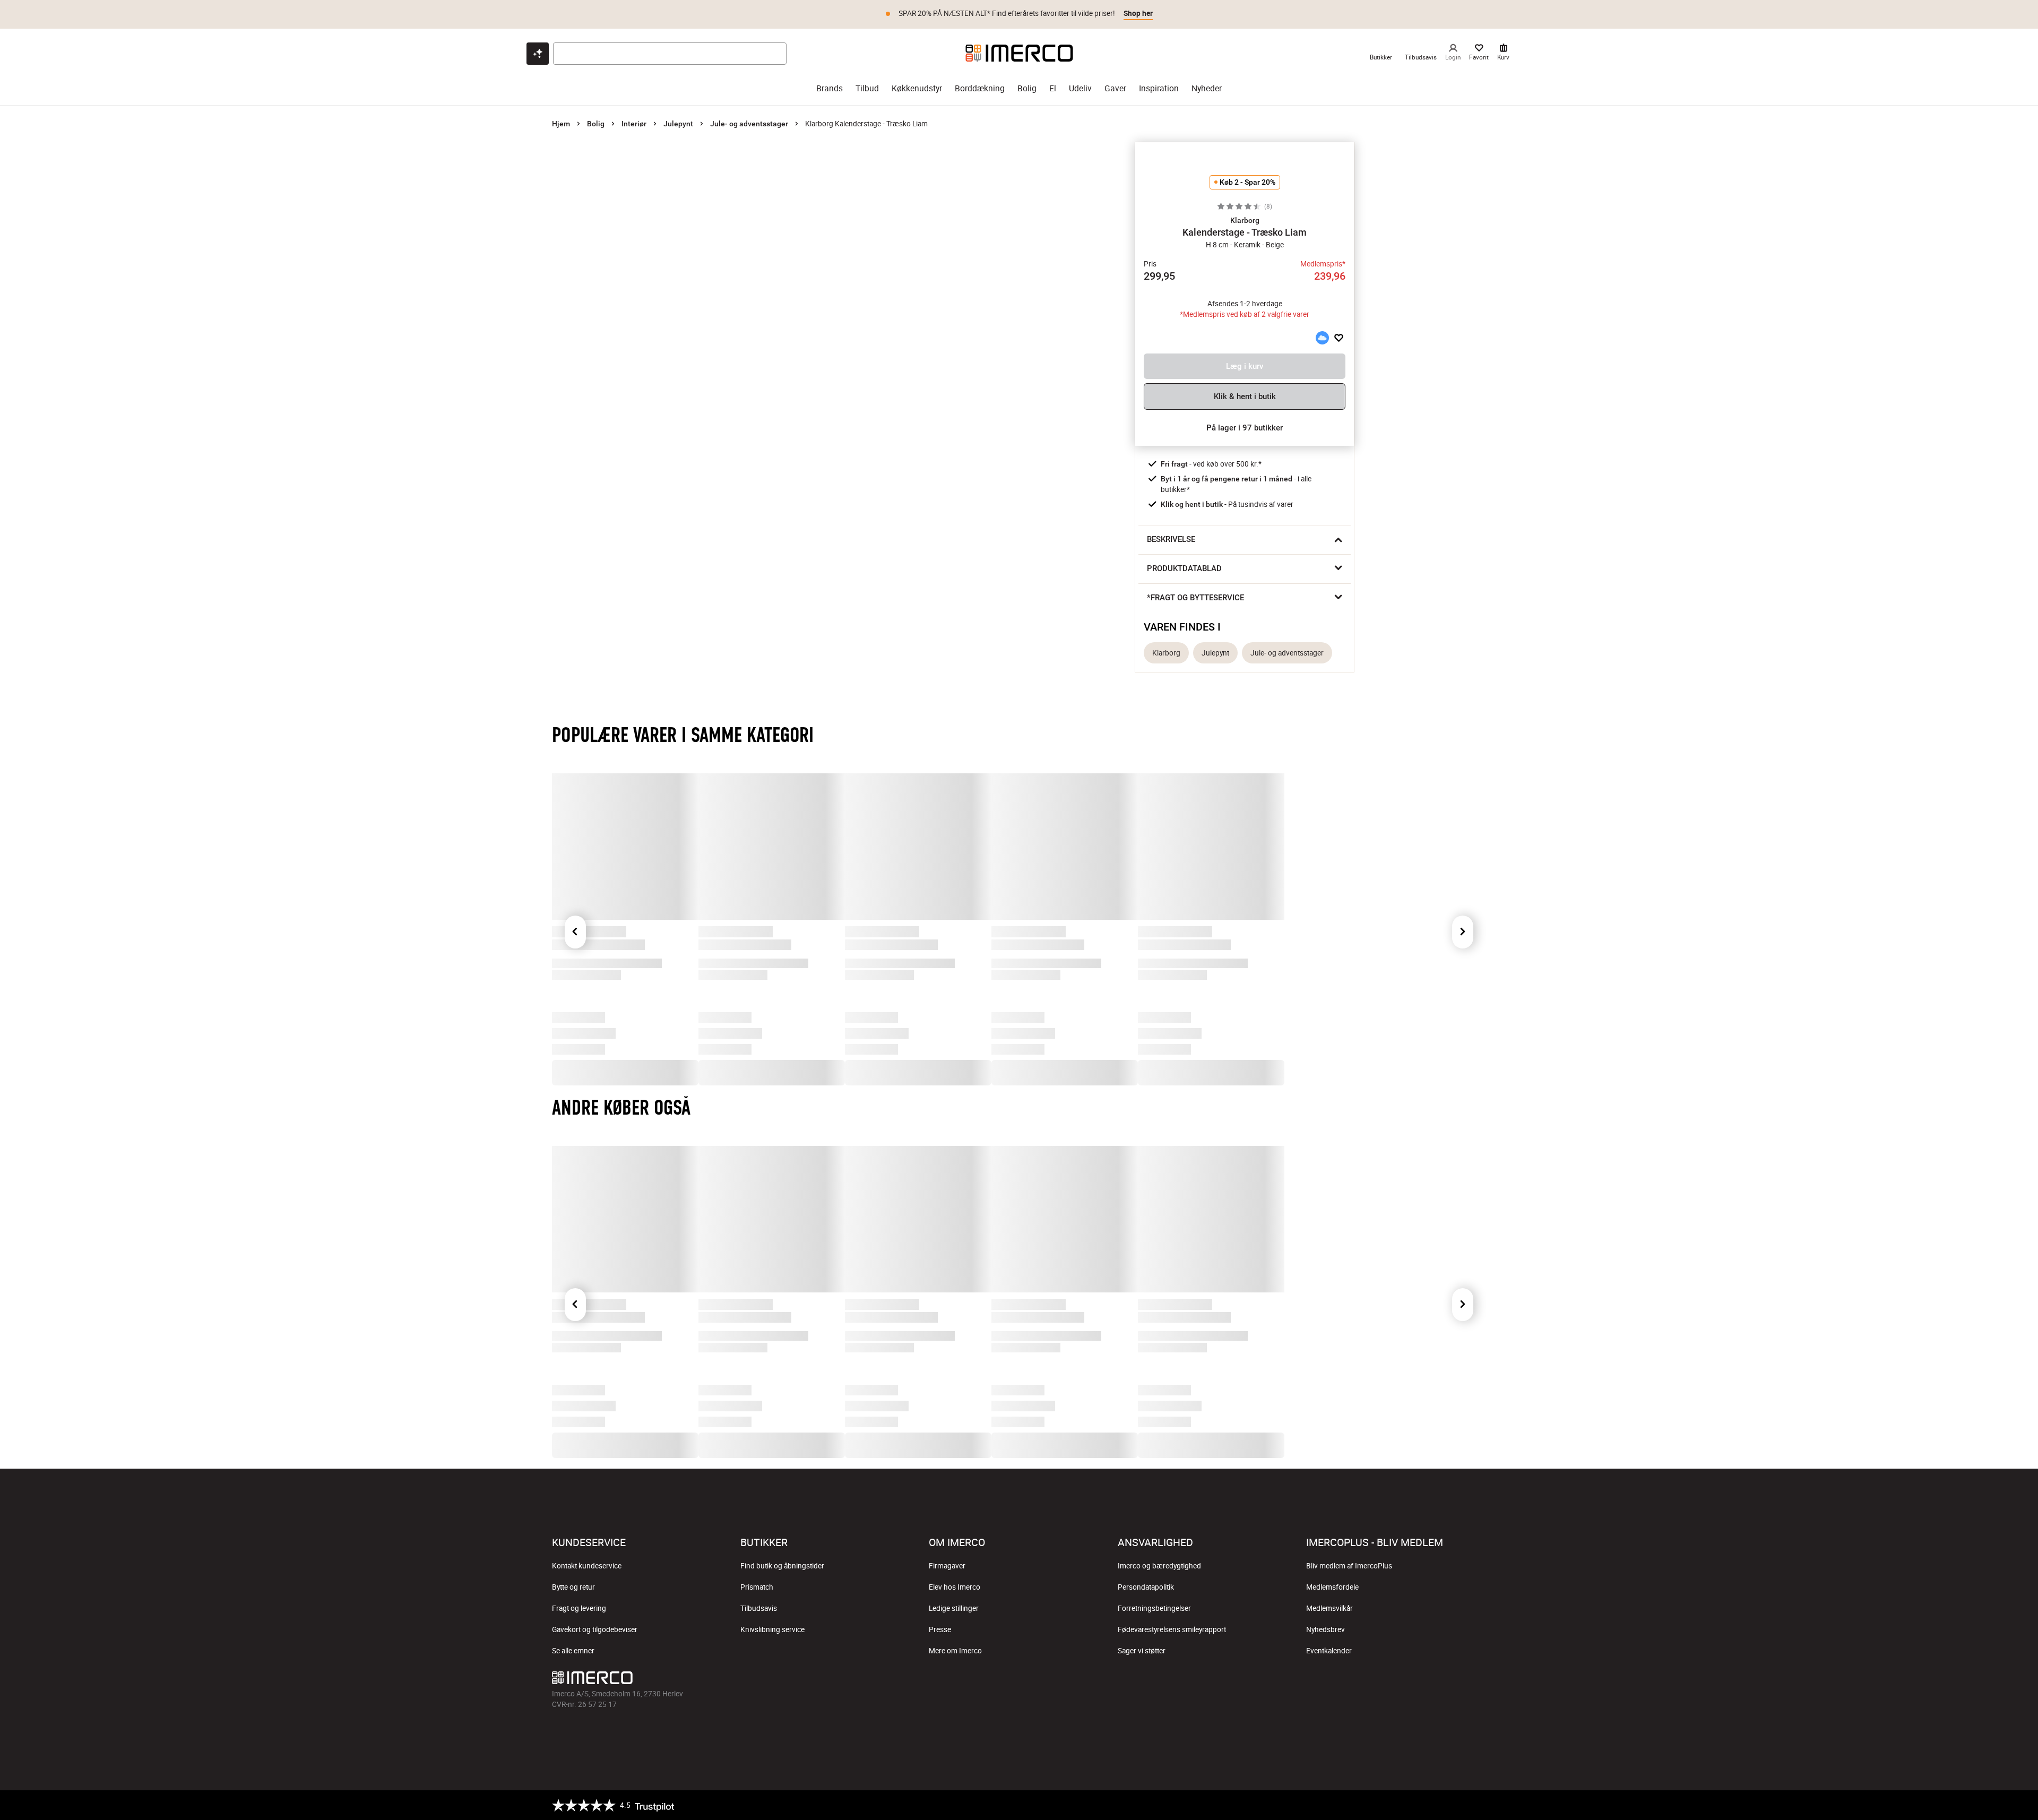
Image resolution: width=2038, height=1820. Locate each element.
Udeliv (1080, 88)
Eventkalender (1329, 1651)
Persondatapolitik (1146, 1587)
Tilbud (867, 88)
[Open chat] (538, 54)
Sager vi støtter (1142, 1651)
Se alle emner (573, 1651)
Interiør (634, 124)
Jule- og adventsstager (749, 124)
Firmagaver (947, 1566)
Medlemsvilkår (1329, 1608)
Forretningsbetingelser (1154, 1608)
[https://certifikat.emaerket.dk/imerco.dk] (1477, 1805)
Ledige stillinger (954, 1608)
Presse (940, 1629)
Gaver (1115, 88)
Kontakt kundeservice (587, 1566)
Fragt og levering (579, 1608)
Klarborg (1166, 653)
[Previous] (575, 932)
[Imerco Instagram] (994, 1680)
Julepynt (678, 124)
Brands (830, 88)
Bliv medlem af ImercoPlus (1349, 1566)
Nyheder (1207, 88)
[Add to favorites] (1339, 338)
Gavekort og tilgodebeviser (595, 1629)
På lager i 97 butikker (1245, 428)
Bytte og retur (573, 1587)
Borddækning (980, 88)
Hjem (561, 124)
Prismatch (757, 1587)
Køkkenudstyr (917, 88)
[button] (1245, 220)
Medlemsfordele (1332, 1587)
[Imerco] (1019, 53)
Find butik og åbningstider (782, 1566)
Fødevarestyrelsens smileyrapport (1172, 1629)
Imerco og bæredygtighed (1159, 1566)
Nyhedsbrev (1325, 1629)
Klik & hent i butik (1245, 396)
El (1053, 88)
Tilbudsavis (759, 1608)
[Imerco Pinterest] (1044, 1680)
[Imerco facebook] (968, 1680)
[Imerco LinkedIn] (1070, 1680)
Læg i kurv (1245, 366)
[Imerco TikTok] (1019, 1680)
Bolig (1027, 88)
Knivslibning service (772, 1629)
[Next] (1463, 932)
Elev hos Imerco (955, 1587)
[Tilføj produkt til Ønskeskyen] (1322, 338)
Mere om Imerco (955, 1651)
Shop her (1138, 13)
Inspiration (1159, 88)
